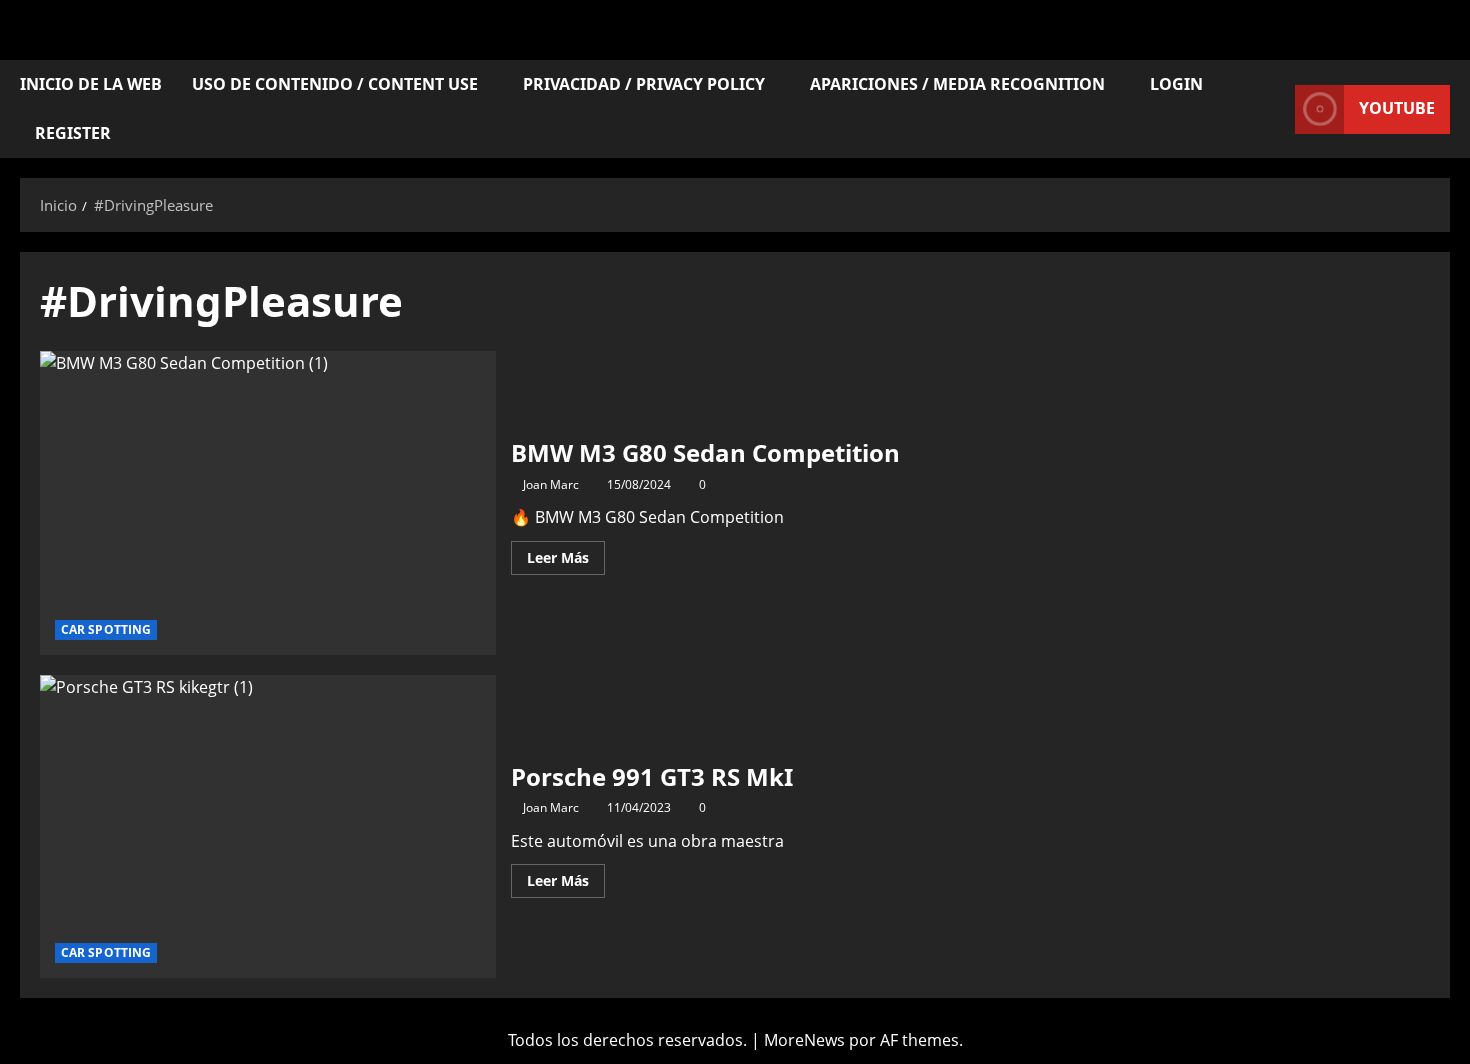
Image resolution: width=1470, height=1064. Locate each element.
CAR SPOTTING (106, 629)
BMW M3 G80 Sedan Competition (268, 503)
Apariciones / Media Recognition (957, 84)
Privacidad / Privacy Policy (644, 84)
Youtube (1397, 108)
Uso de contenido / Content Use (335, 84)
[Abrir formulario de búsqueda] (1274, 109)
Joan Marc (551, 484)
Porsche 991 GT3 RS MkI (268, 827)
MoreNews (804, 1040)
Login (1176, 84)
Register (73, 133)
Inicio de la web (91, 84)
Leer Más (566, 554)
